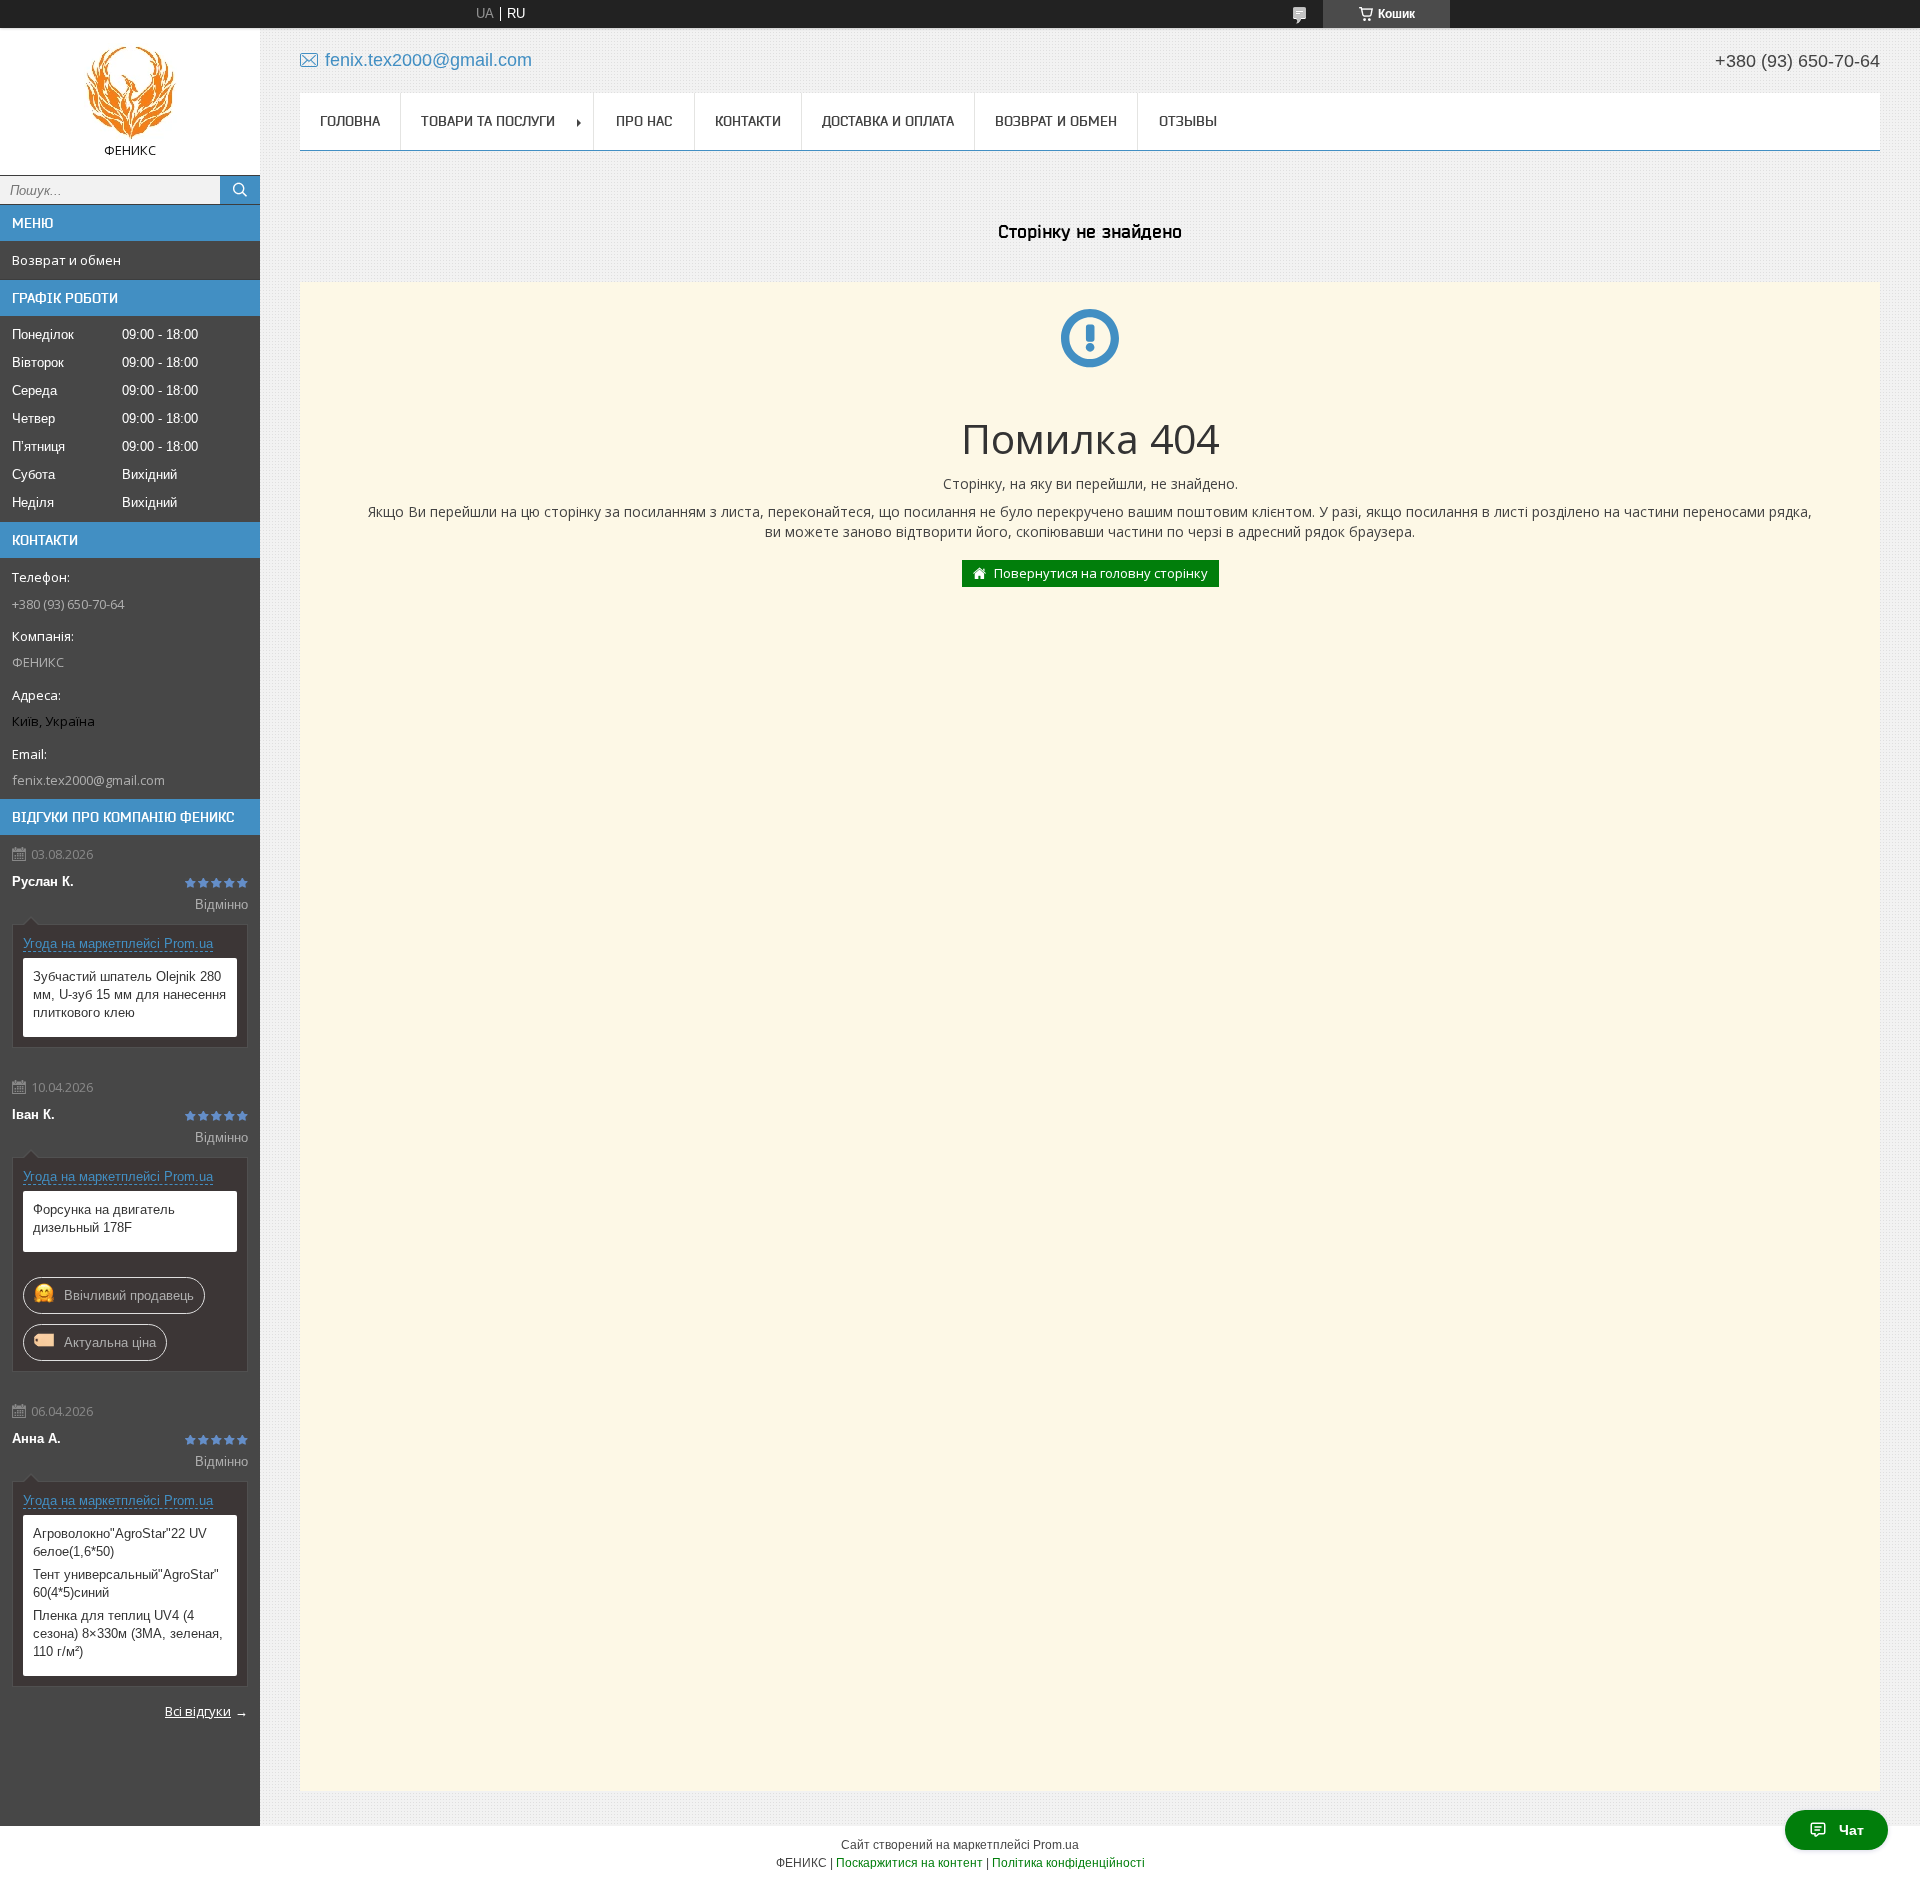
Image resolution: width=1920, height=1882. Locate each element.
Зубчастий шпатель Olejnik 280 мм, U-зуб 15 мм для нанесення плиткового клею (129, 994)
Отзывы (1188, 121)
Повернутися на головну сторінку (1101, 573)
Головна (350, 121)
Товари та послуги (488, 121)
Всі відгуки (198, 1711)
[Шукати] (240, 190)
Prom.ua (1056, 1845)
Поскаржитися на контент (909, 1863)
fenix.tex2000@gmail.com (88, 780)
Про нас (644, 121)
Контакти (748, 121)
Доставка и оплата (888, 121)
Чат (1851, 1830)
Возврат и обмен (66, 260)
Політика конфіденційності (1068, 1863)
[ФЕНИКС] (130, 92)
